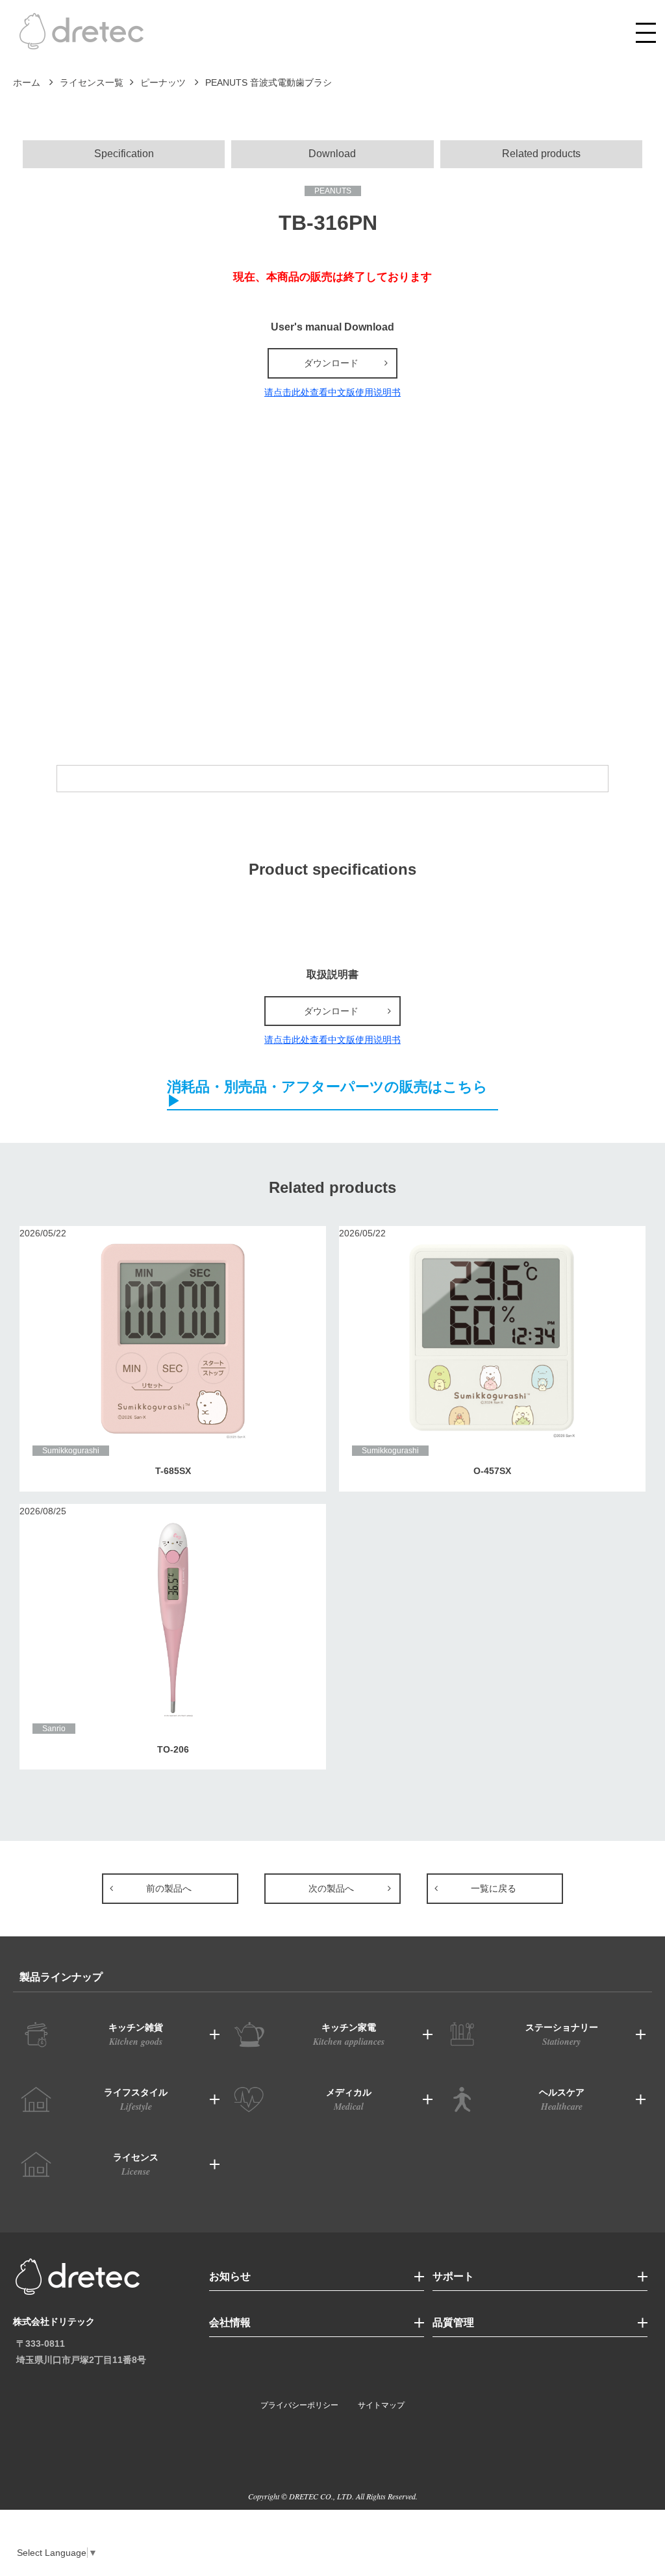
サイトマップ (381, 2405)
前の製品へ (169, 1888)
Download (332, 154)
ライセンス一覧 (92, 82)
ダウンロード (331, 363)
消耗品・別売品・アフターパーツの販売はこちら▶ (327, 1094)
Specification (124, 154)
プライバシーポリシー (299, 2405)
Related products (541, 154)
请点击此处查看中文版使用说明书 (332, 392)
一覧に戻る (494, 1888)
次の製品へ (331, 1888)
